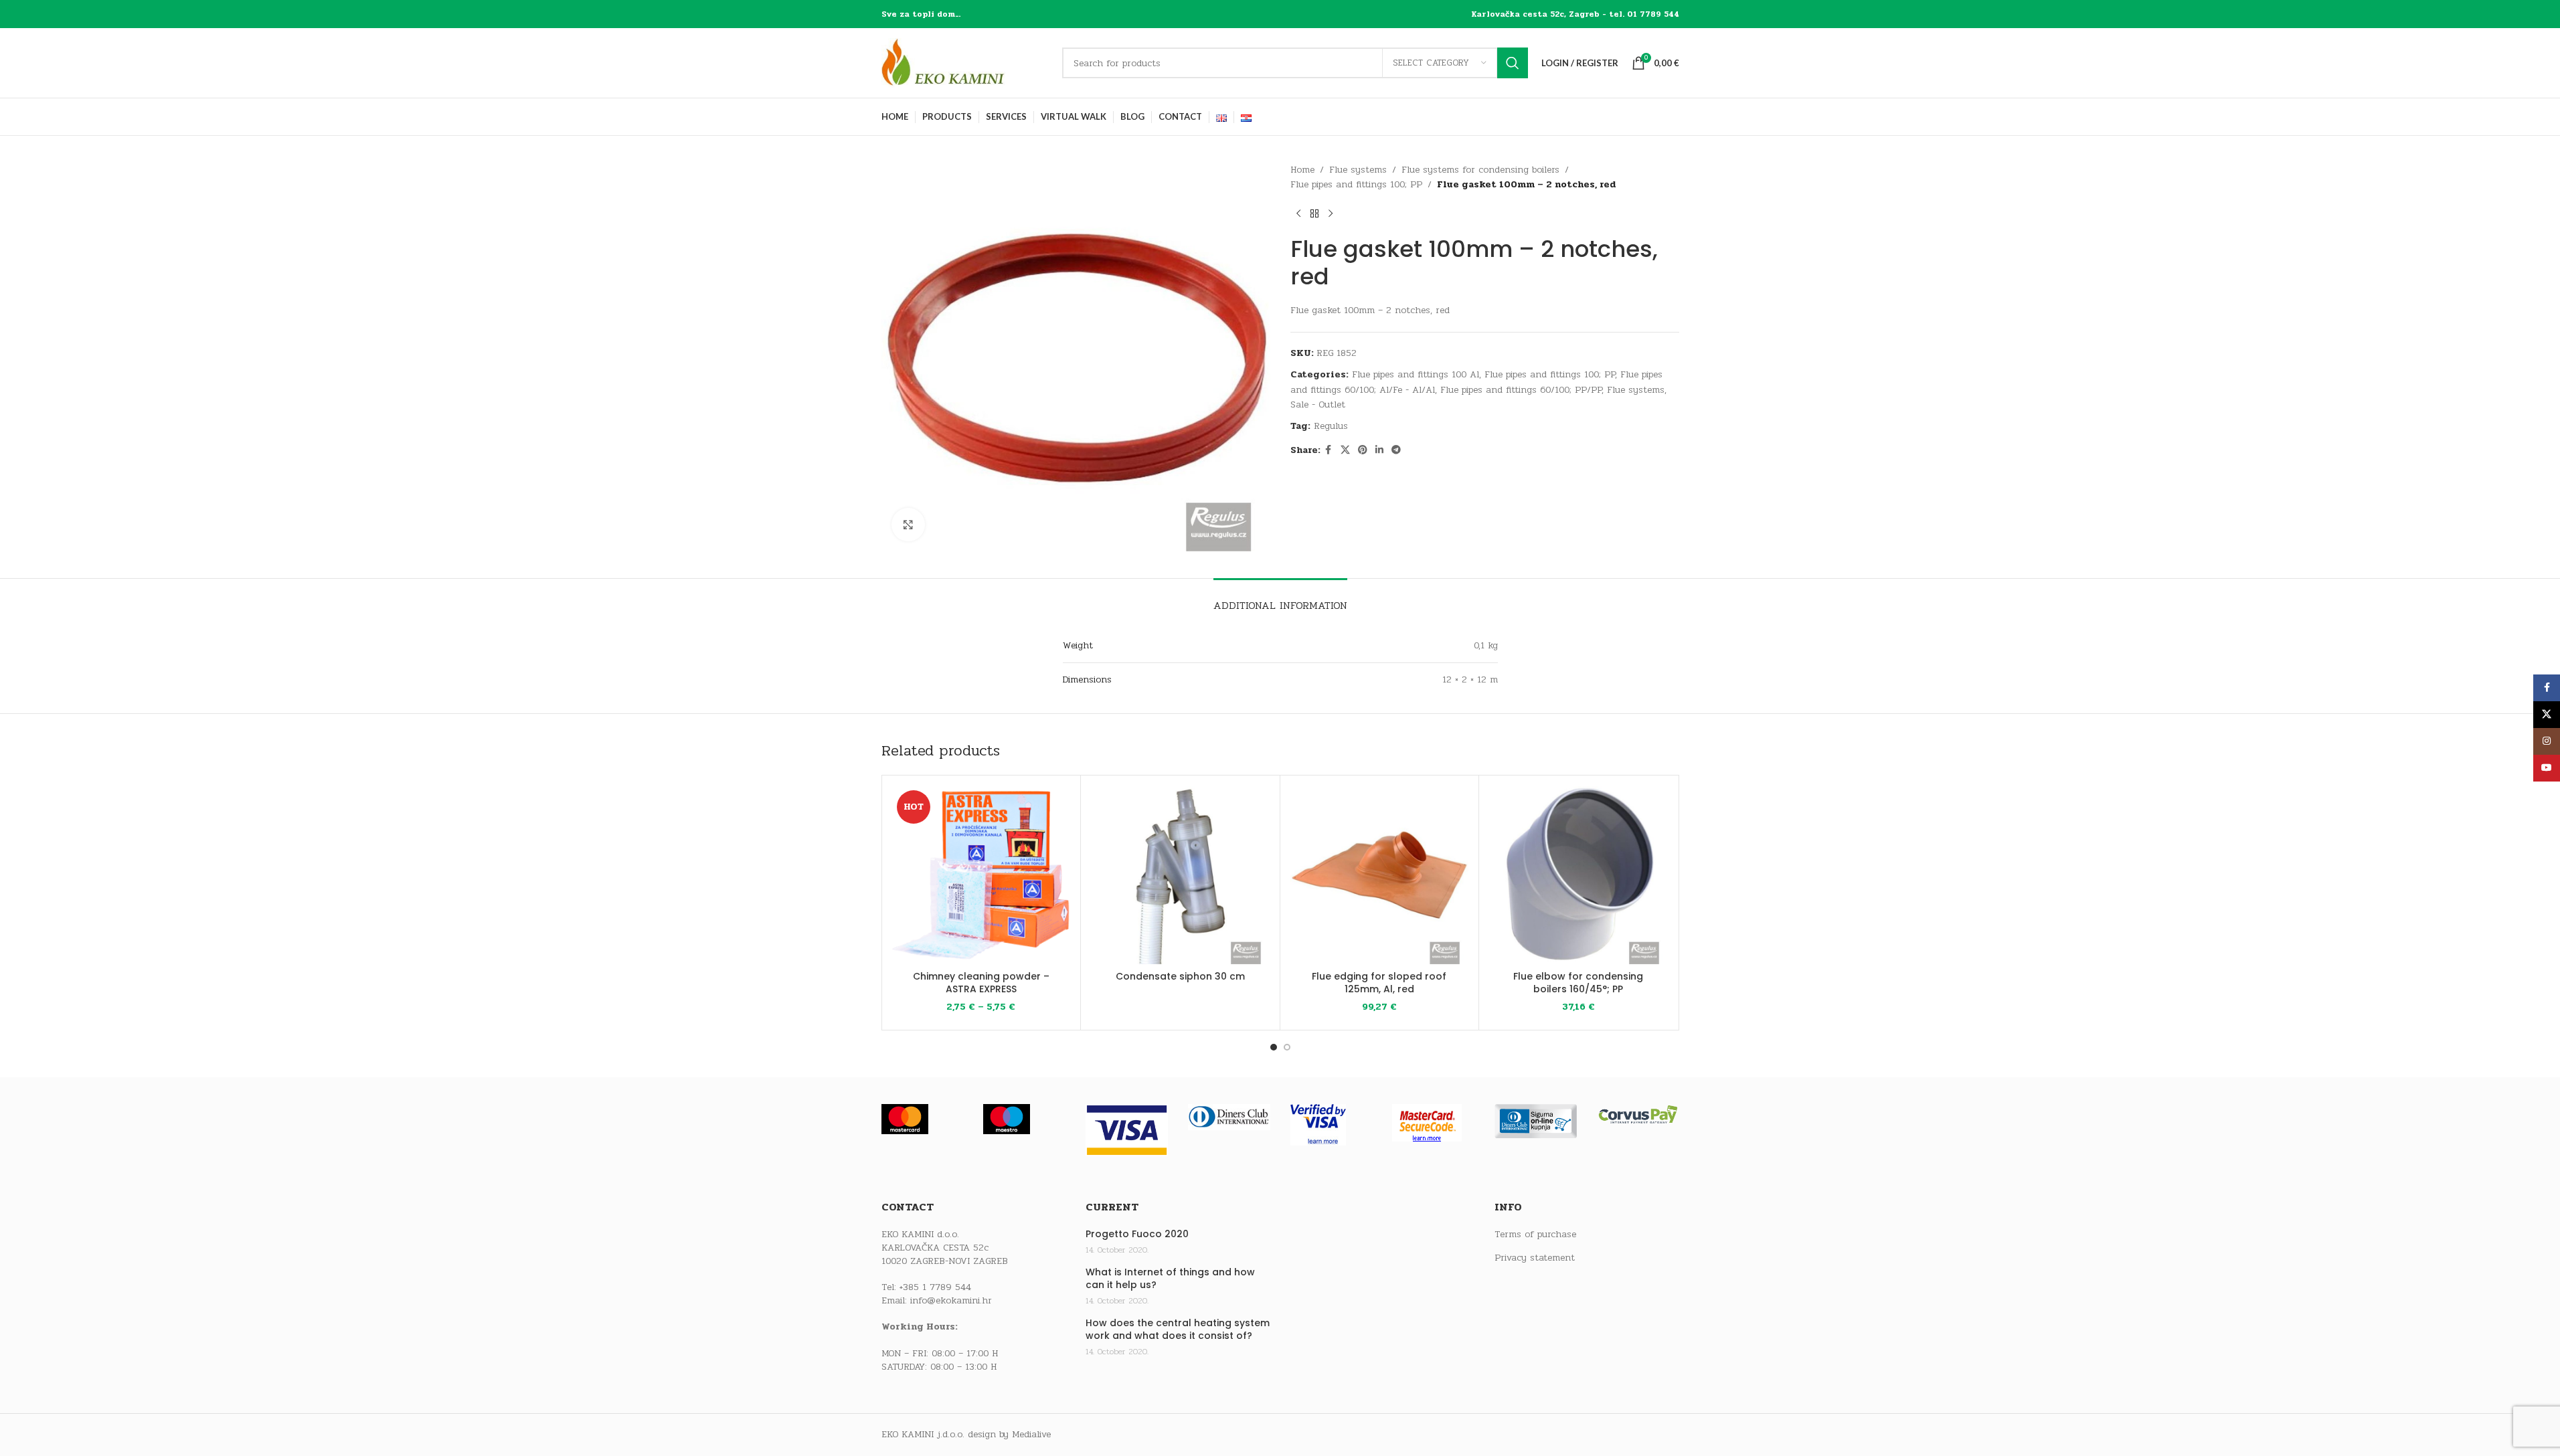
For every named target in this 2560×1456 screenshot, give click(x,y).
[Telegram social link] (1396, 450)
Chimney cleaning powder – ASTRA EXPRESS (981, 983)
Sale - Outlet (1318, 404)
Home (1302, 170)
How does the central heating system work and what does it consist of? (1178, 1330)
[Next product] (1331, 214)
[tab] (1280, 599)
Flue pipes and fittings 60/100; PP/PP (1521, 390)
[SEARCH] (1513, 63)
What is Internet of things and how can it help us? (1170, 1279)
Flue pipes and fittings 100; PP (1356, 184)
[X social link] (1345, 450)
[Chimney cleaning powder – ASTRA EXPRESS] (982, 875)
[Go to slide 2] (1287, 1047)
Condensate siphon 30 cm (1180, 976)
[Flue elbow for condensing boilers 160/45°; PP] (1578, 875)
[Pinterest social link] (1363, 450)
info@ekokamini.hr (951, 1300)
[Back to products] (1314, 214)
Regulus (1331, 426)
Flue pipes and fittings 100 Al (1416, 374)
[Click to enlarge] (908, 525)
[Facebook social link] (1329, 450)
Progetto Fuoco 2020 (1137, 1234)
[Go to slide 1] (1274, 1047)
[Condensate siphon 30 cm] (1180, 875)
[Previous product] (1298, 214)
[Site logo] (965, 63)
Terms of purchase (1535, 1235)
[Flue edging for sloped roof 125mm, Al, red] (1380, 875)
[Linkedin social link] (1379, 450)
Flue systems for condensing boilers (1480, 170)
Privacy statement (1535, 1258)
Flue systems (1358, 170)
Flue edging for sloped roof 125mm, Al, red (1379, 983)
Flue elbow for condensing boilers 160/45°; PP (1578, 983)
